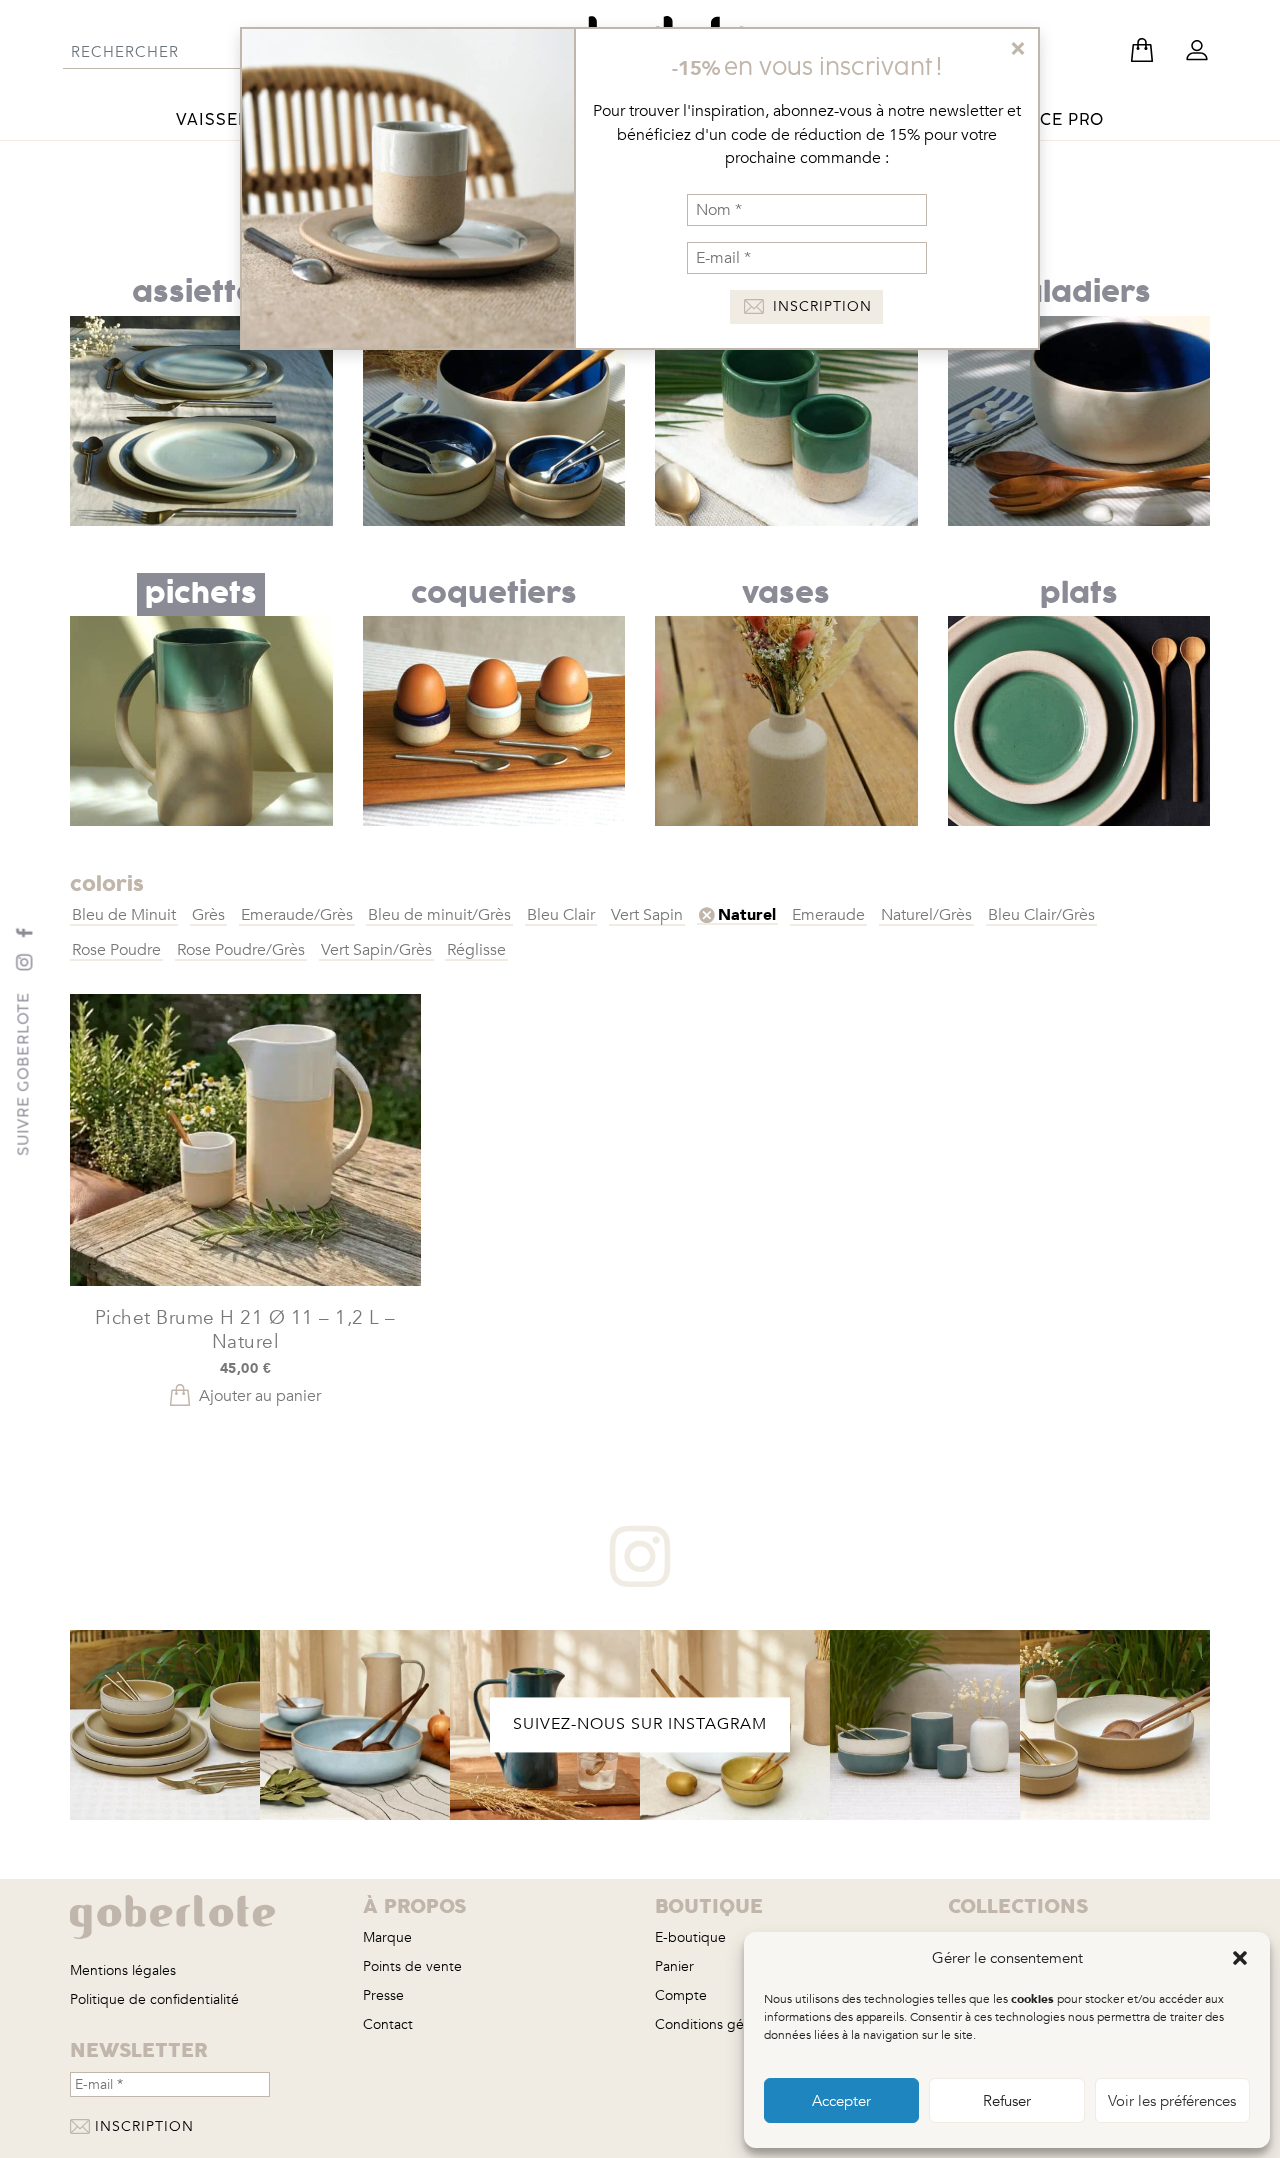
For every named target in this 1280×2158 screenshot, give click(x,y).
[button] (1240, 1958)
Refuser (1007, 2101)
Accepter (841, 2101)
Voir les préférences (1172, 2101)
